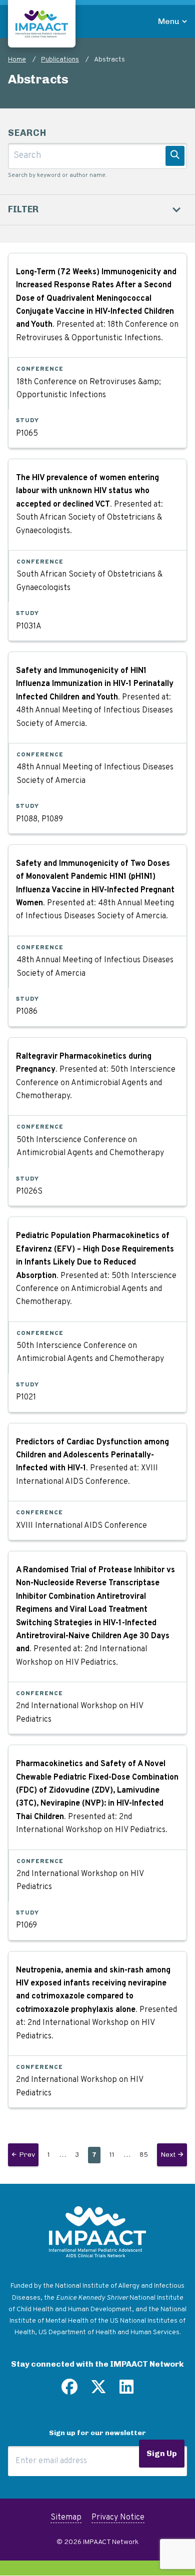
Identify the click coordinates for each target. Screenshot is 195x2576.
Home (17, 60)
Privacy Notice (118, 2518)
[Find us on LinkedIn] (126, 2391)
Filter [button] (23, 209)
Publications (60, 60)
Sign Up (162, 2453)
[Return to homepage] (42, 24)
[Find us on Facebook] (69, 2391)
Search (27, 133)
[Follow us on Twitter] (98, 2391)
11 (114, 2155)
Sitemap (66, 2518)
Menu (169, 21)
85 (146, 2155)
